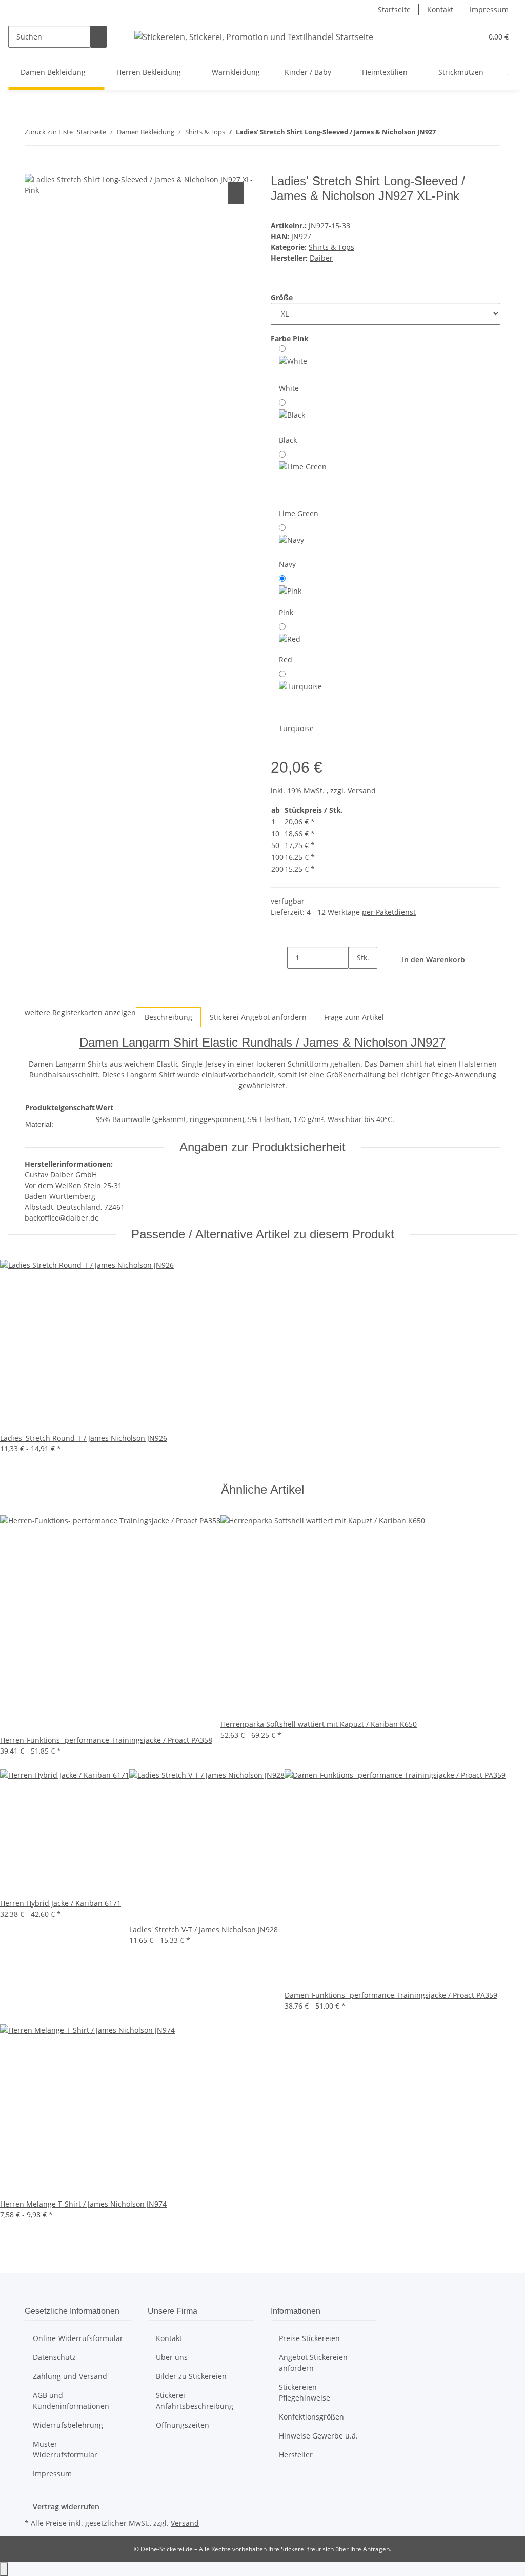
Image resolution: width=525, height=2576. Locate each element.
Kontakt (440, 9)
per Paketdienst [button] (389, 912)
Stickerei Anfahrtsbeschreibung (195, 2401)
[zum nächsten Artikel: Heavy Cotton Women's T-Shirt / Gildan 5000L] (462, 134)
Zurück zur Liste (49, 132)
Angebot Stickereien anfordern (313, 2363)
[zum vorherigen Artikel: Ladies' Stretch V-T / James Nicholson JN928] (444, 134)
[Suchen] (98, 37)
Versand (362, 790)
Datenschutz (54, 2357)
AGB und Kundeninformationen (71, 2401)
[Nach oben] (4, 2569)
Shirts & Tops (331, 247)
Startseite (394, 9)
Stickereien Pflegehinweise (305, 2392)
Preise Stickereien (309, 2338)
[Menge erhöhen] (357, 980)
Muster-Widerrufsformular (65, 2449)
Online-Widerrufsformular (78, 2338)
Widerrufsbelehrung (68, 2425)
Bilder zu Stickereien (191, 2376)
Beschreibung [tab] (168, 1017)
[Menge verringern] (279, 958)
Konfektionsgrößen (311, 2417)
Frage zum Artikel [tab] (354, 1017)
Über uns (172, 2357)
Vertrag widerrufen (66, 2506)
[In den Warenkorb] (33, 168)
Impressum (489, 9)
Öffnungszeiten (183, 2425)
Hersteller (296, 2455)
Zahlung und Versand (70, 2376)
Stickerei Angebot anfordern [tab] (258, 1017)
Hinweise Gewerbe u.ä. (318, 2436)
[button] (470, 37)
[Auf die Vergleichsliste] (236, 193)
